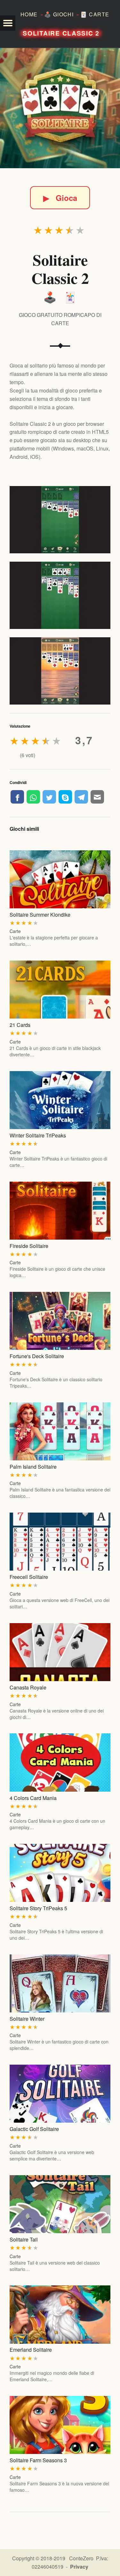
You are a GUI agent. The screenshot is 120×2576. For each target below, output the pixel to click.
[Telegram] (81, 797)
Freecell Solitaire (29, 1577)
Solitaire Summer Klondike (40, 915)
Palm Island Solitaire (33, 1467)
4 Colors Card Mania (33, 1798)
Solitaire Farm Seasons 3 (38, 2460)
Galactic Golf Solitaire (34, 2129)
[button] (8, 23)
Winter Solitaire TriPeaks (38, 1135)
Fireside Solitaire (29, 1246)
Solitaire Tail (24, 2239)
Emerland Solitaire (31, 2350)
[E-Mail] (97, 797)
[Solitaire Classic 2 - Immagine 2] (60, 595)
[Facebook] (17, 797)
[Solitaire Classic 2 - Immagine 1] (60, 520)
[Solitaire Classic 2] (60, 108)
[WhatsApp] (33, 797)
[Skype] (65, 797)
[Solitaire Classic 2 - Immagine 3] (60, 671)
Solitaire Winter (27, 2019)
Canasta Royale (28, 1687)
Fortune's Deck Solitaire (37, 1356)
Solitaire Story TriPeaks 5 (38, 1908)
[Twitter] (49, 797)
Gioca (60, 198)
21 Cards (20, 1025)
